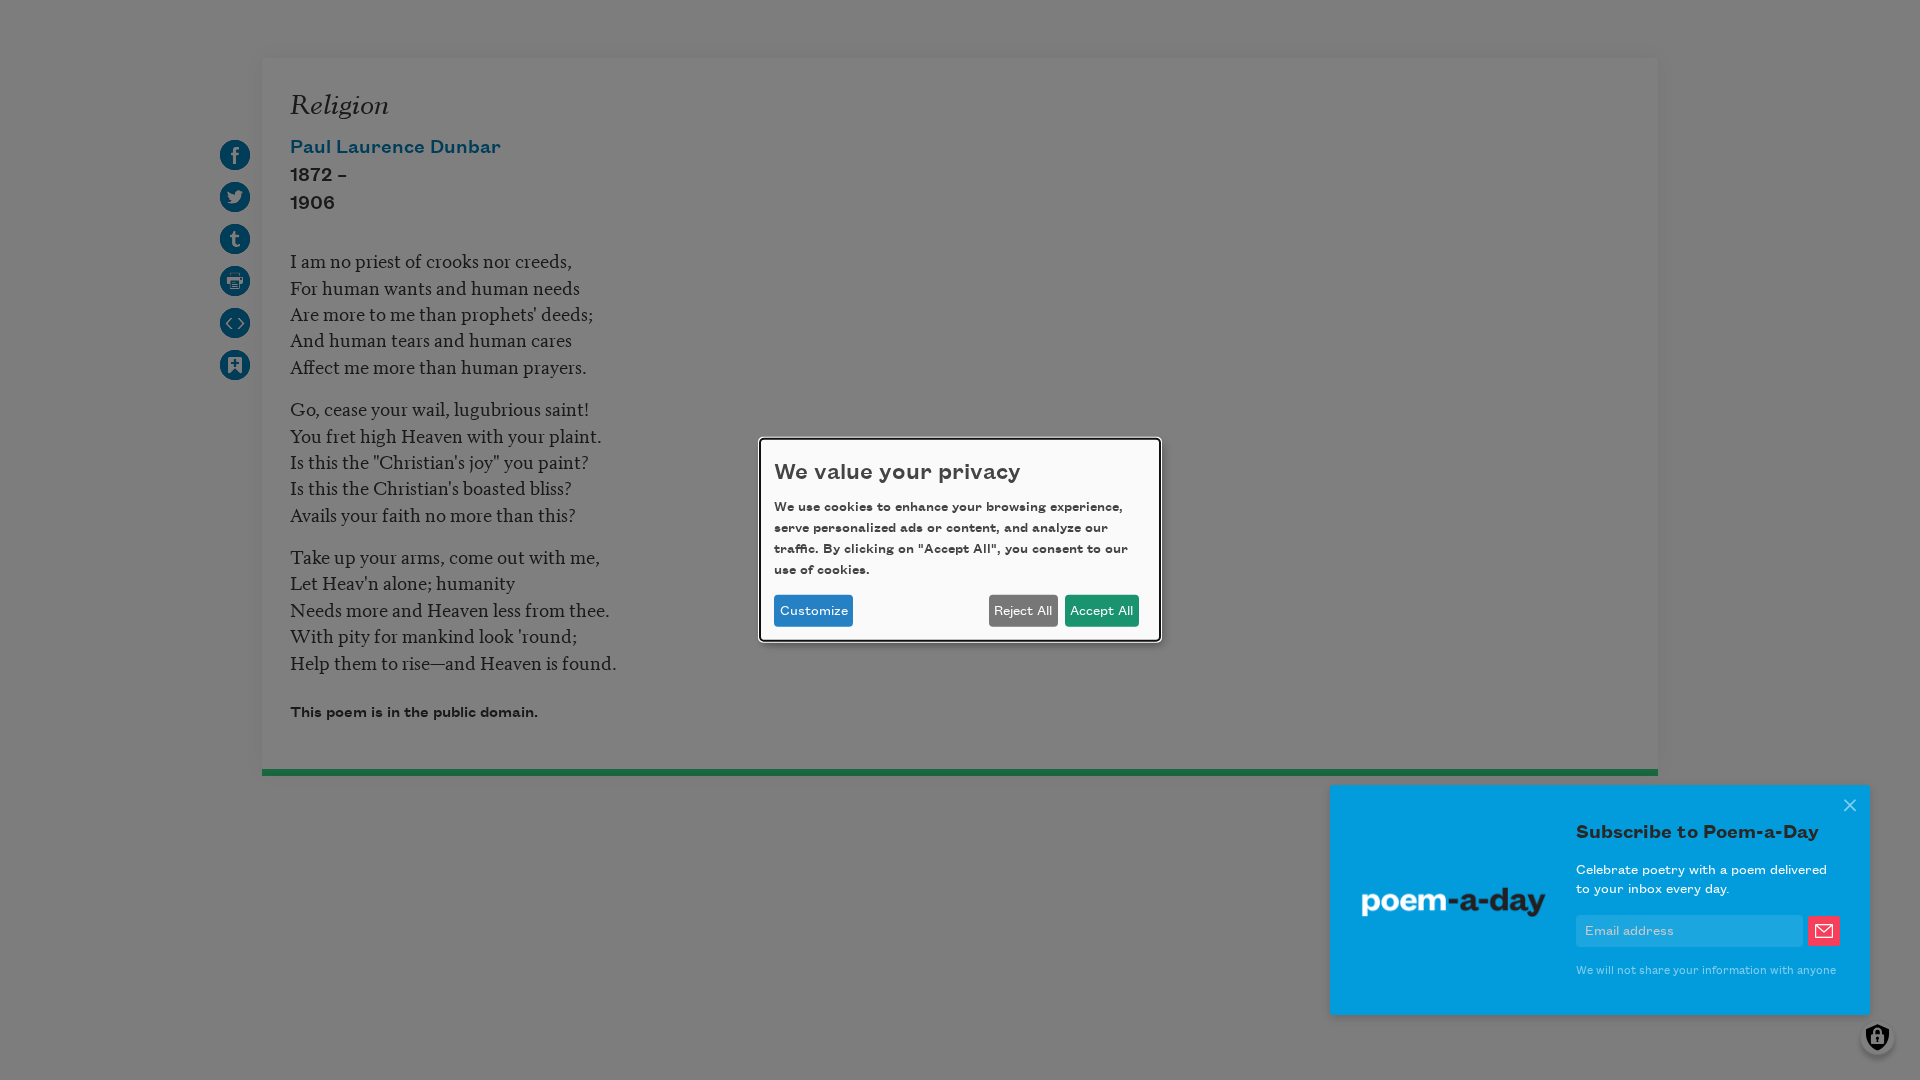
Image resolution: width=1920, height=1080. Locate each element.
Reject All (1023, 611)
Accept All (1101, 611)
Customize (814, 611)
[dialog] (960, 540)
